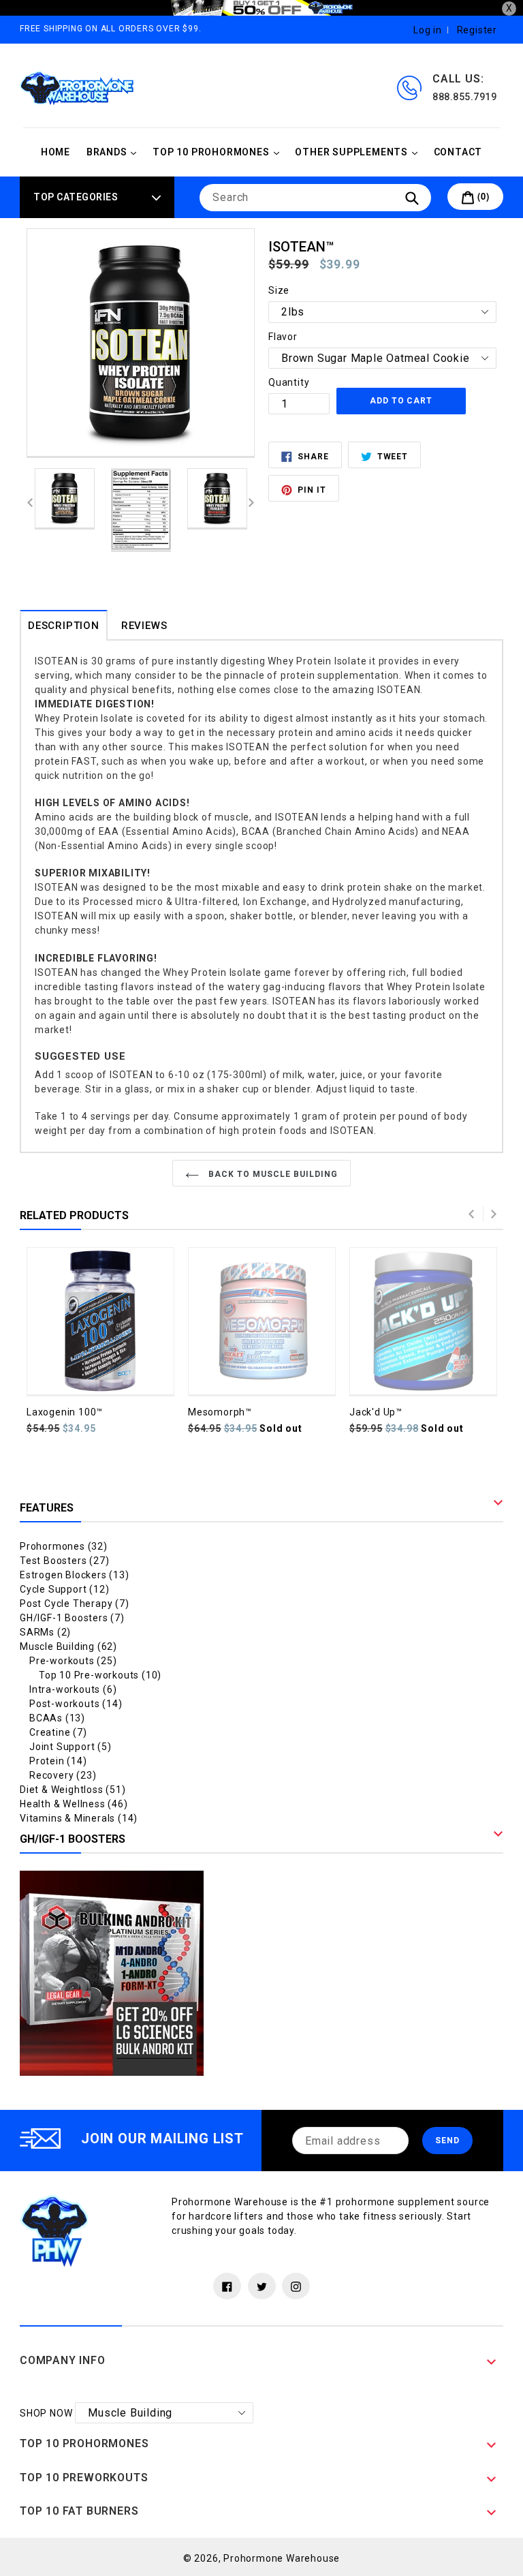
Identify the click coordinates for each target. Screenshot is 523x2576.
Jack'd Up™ (376, 1412)
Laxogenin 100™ (65, 1412)
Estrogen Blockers (75, 1575)
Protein (58, 1761)
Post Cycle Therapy (75, 1604)
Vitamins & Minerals (79, 1818)
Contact (458, 152)
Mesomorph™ (220, 1412)
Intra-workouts (73, 1689)
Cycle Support (64, 1589)
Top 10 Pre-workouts (100, 1675)
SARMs (45, 1632)
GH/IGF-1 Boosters (72, 1618)
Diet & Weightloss (73, 1790)
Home (56, 152)
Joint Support (70, 1747)
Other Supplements (359, 152)
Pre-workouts (73, 1661)
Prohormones (64, 1546)
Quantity (289, 382)
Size (279, 290)
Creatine (58, 1732)
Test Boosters (64, 1561)
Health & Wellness (74, 1804)
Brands (115, 152)
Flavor (283, 337)
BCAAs (57, 1718)
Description (64, 626)
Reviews (144, 626)
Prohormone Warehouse (282, 2558)
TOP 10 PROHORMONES (219, 152)
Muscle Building (68, 1646)
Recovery (63, 1775)
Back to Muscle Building (271, 1174)
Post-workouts (76, 1704)
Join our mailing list (162, 2138)
